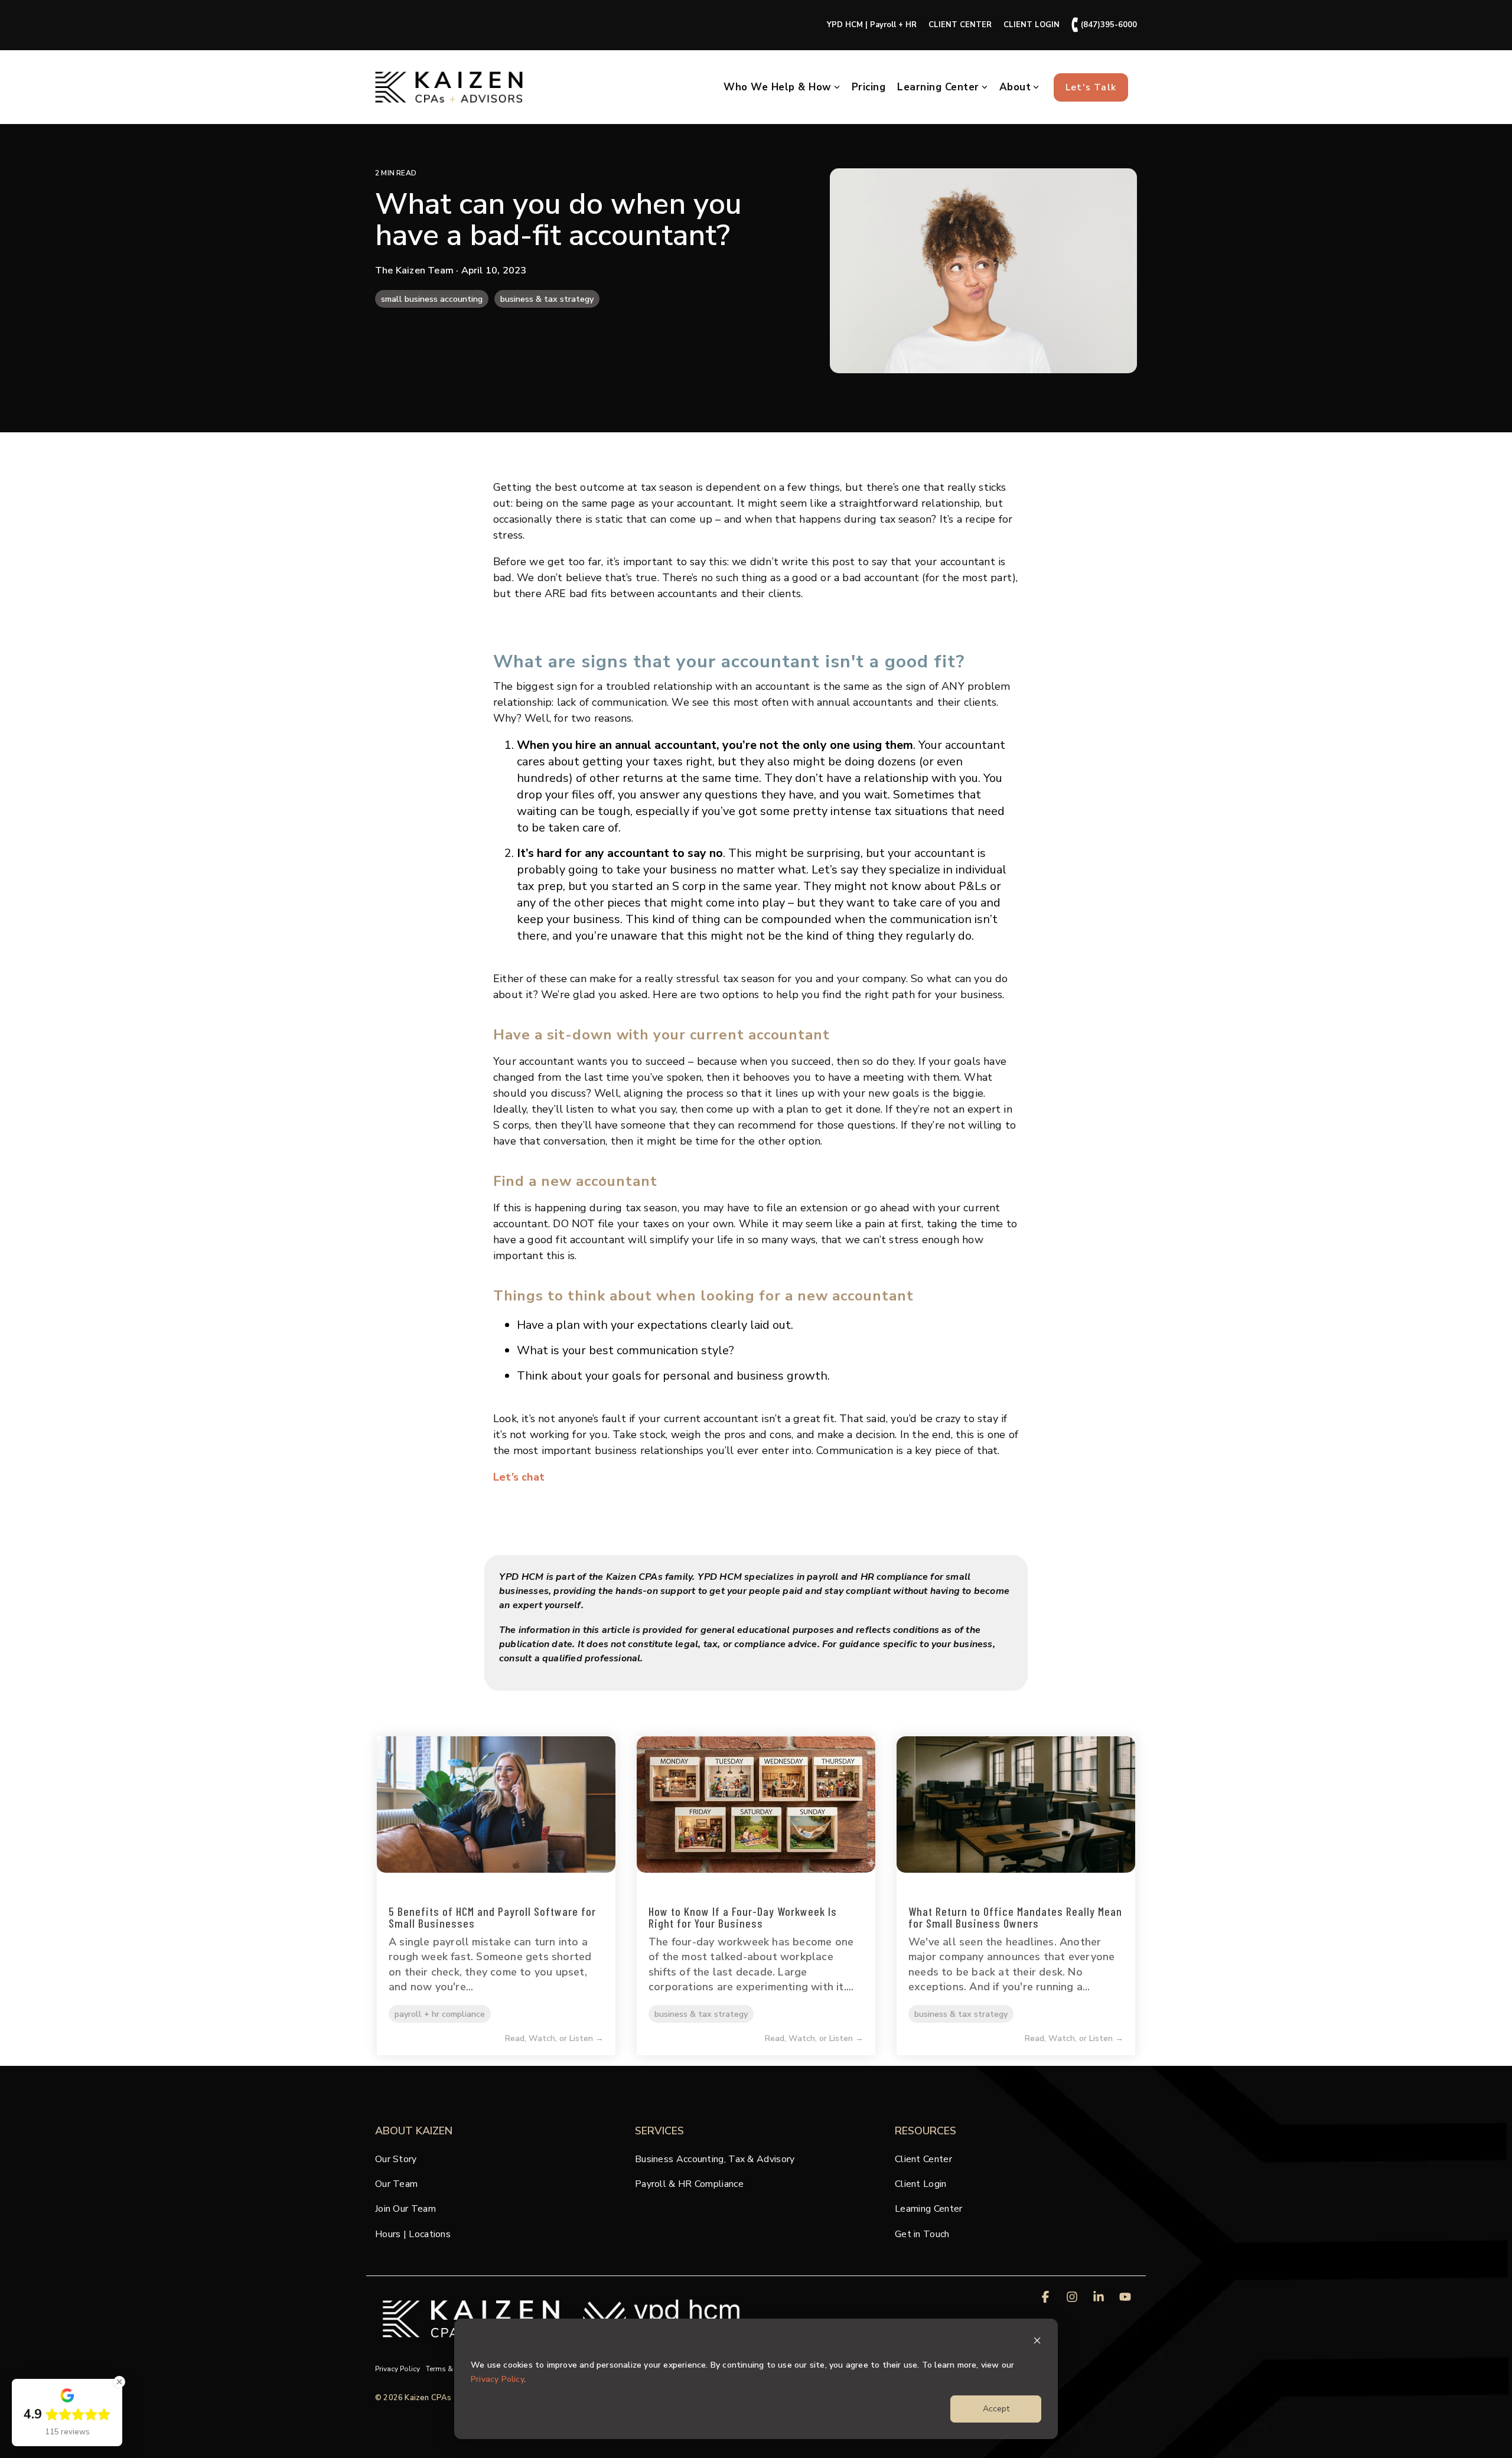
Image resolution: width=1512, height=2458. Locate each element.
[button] (1047, 2298)
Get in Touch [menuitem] (922, 2234)
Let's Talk (1091, 87)
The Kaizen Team (416, 270)
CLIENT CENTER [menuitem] (960, 25)
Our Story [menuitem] (396, 2159)
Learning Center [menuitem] (929, 2209)
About (1015, 87)
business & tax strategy (547, 299)
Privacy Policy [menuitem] (397, 2369)
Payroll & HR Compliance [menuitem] (689, 2184)
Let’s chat (519, 1477)
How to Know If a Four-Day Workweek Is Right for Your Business (743, 1917)
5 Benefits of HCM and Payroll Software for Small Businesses (492, 1917)
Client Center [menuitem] (923, 2159)
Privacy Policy (497, 2379)
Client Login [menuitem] (921, 2184)
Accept (996, 2409)
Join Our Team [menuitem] (405, 2209)
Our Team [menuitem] (396, 2184)
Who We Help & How (778, 87)
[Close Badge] (119, 2382)
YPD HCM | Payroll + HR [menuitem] (872, 25)
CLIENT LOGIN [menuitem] (1032, 25)
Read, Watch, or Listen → (554, 2039)
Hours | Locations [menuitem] (413, 2234)
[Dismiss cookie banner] (1037, 2343)
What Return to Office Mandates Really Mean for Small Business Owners (1015, 1917)
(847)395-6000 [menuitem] (1104, 25)
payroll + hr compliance (440, 2014)
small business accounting (432, 299)
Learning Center (938, 87)
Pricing (869, 87)
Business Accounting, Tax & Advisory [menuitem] (715, 2159)
